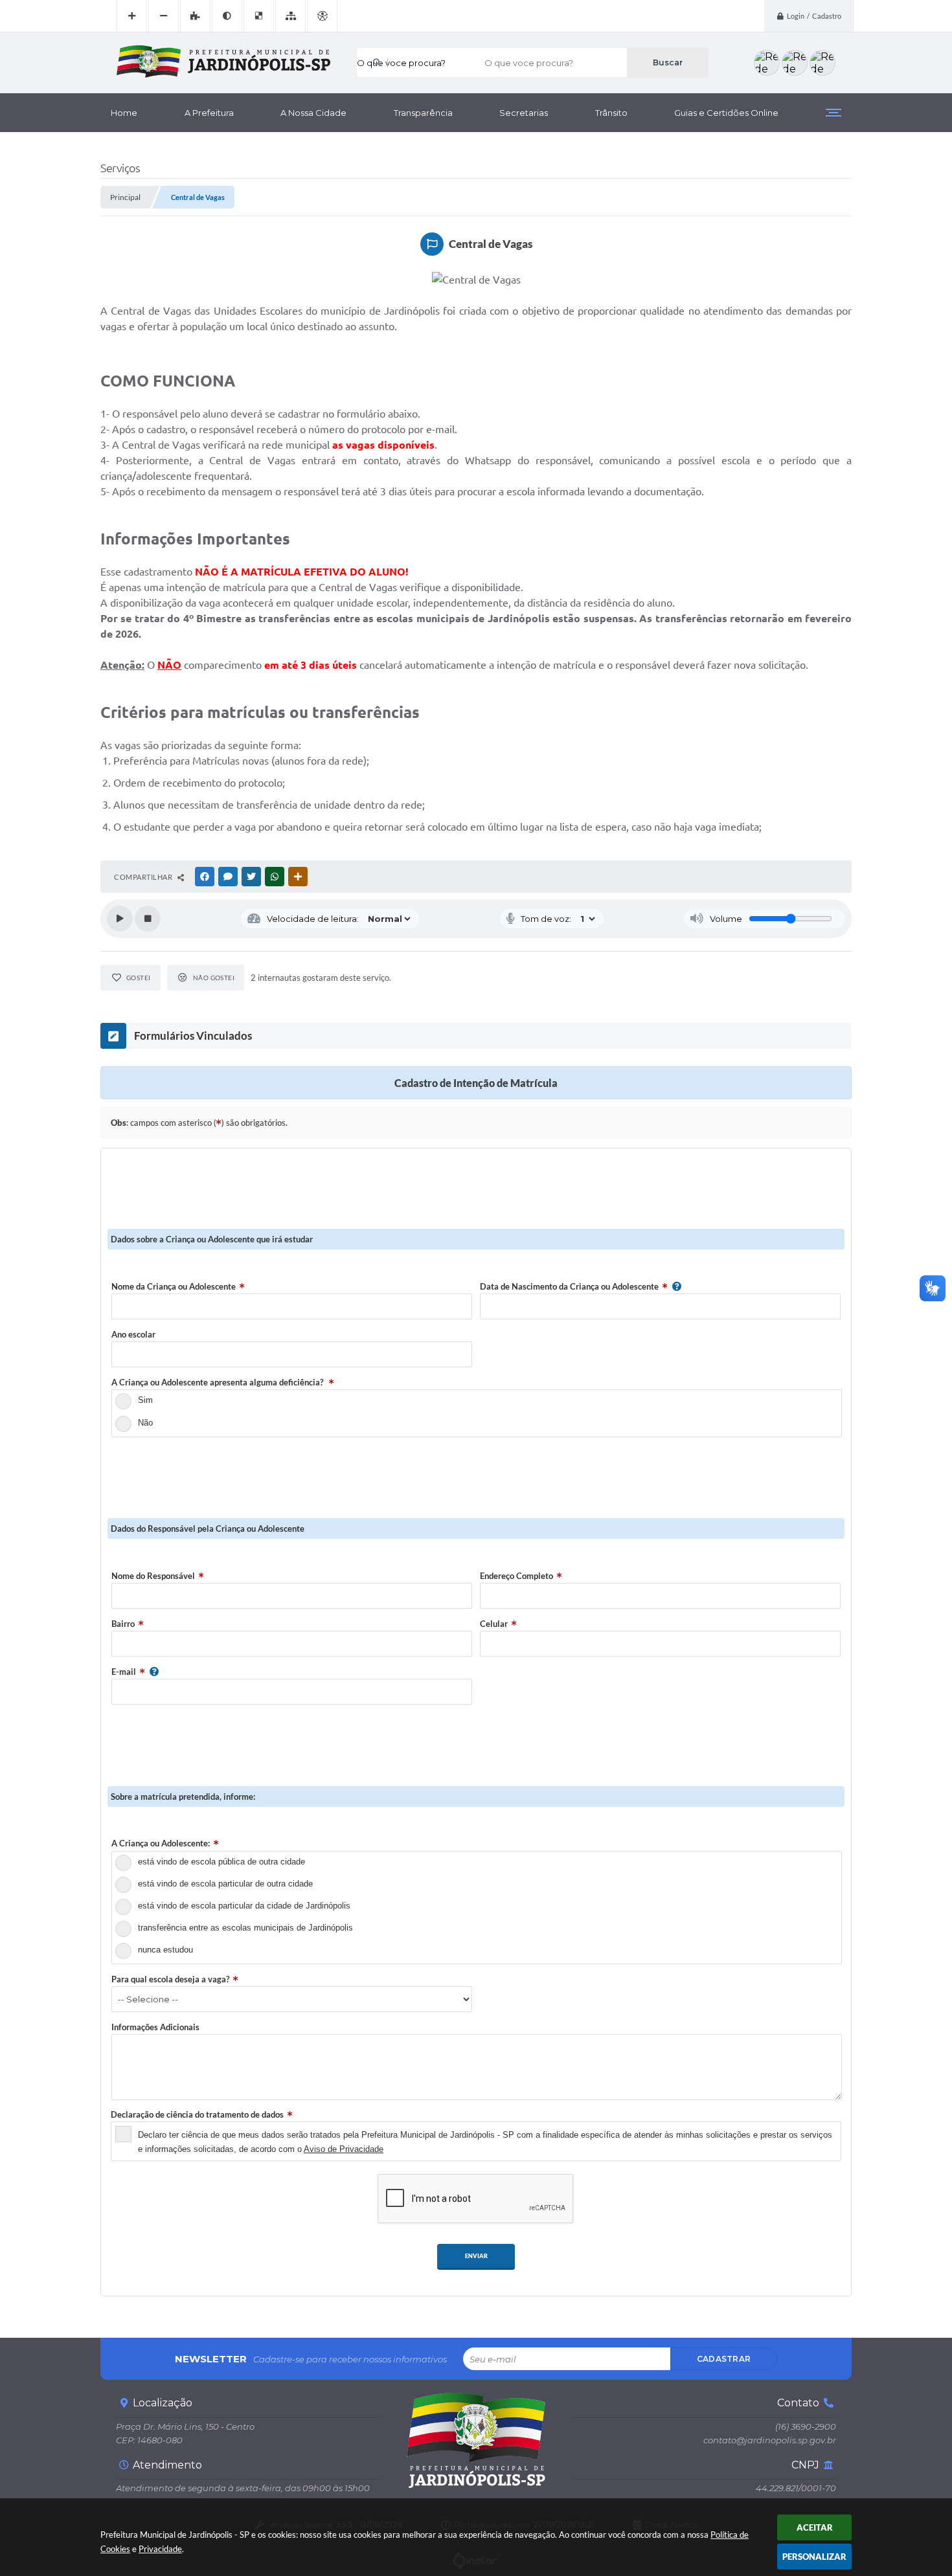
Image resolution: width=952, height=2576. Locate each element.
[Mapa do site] (290, 16)
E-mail (124, 1672)
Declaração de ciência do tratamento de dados (197, 2114)
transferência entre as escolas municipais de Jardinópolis (245, 1928)
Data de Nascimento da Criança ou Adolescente (569, 1286)
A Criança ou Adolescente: (161, 1843)
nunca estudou (165, 1950)
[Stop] (148, 919)
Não (145, 1423)
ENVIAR (476, 2256)
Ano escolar (133, 1334)
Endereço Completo (516, 1576)
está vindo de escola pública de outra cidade (221, 1862)
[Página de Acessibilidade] (322, 16)
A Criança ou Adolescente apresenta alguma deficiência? (218, 1382)
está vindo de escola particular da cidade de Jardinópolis (244, 1906)
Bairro (123, 1624)
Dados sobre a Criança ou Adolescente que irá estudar (212, 1239)
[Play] (120, 919)
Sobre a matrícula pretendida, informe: (183, 1797)
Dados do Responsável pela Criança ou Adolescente (208, 1529)
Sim (145, 1400)
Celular (494, 1624)
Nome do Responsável (153, 1576)
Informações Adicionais (155, 2027)
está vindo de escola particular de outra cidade (225, 1884)
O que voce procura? (401, 63)
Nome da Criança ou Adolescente (174, 1286)
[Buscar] (667, 62)
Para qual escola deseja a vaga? (170, 1979)
